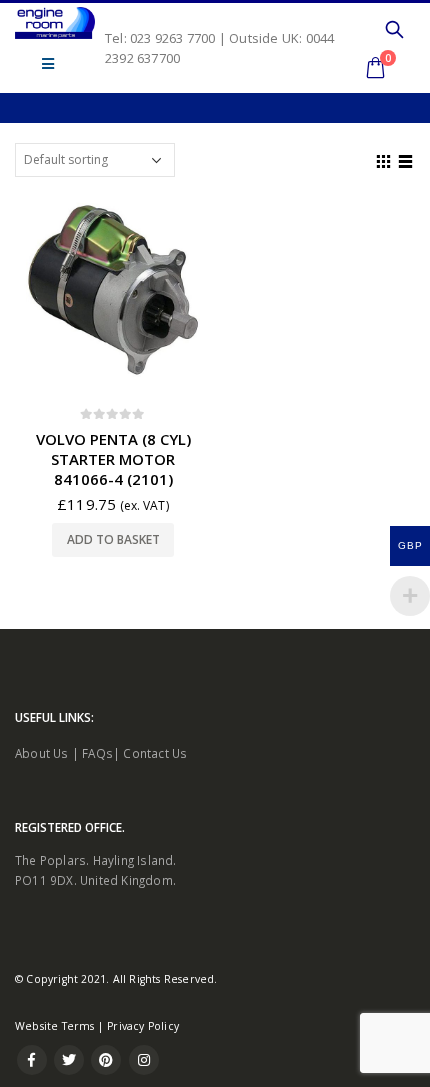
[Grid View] (384, 159)
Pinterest (106, 1060)
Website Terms (55, 1026)
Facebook (32, 1060)
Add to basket (113, 539)
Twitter (69, 1060)
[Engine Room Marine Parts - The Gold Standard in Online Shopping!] (55, 23)
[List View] (406, 159)
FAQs (97, 753)
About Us (42, 753)
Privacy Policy (143, 1026)
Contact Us (155, 753)
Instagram (144, 1060)
